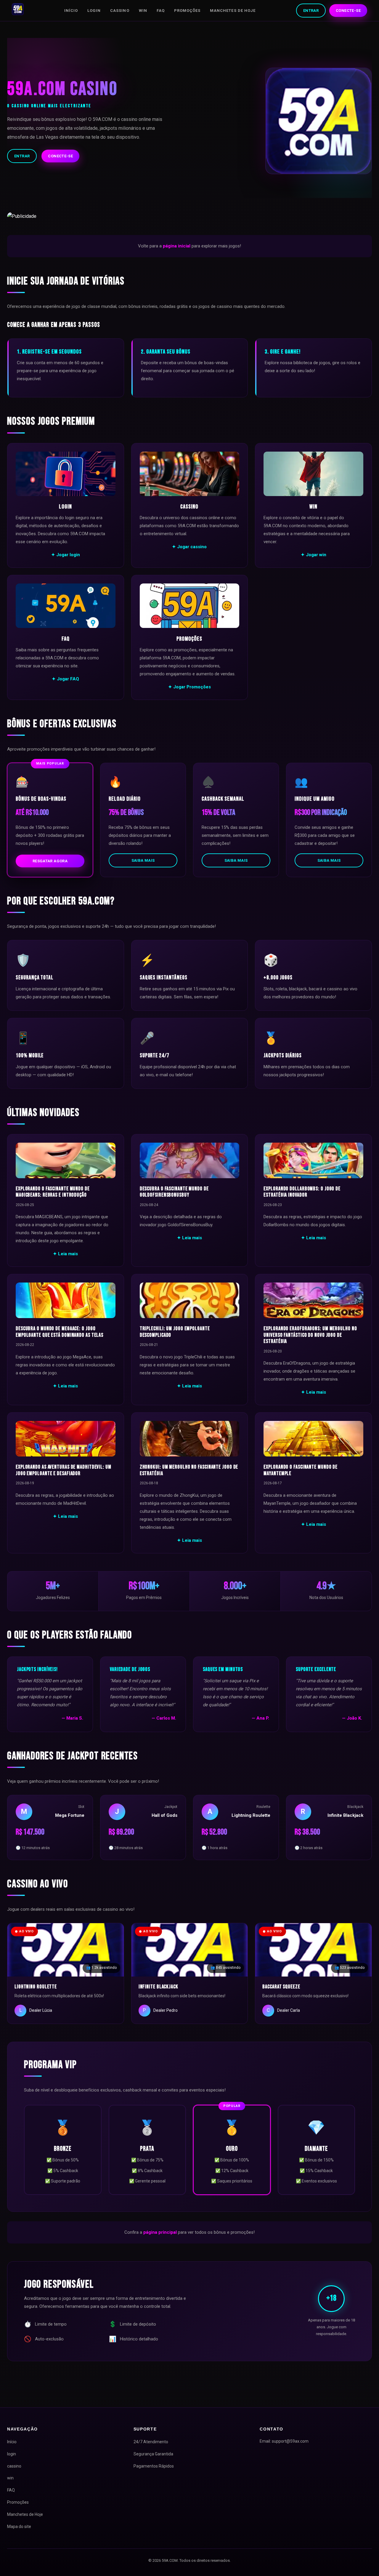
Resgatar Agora (50, 861)
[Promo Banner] (189, 216)
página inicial (177, 246)
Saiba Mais (143, 860)
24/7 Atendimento (151, 2442)
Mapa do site (19, 2527)
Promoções (187, 11)
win (143, 11)
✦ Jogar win (314, 555)
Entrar (311, 11)
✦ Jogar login (66, 555)
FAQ (161, 11)
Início (71, 11)
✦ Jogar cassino (189, 547)
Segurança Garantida (153, 2454)
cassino (120, 11)
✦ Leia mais (65, 1254)
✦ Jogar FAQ (65, 679)
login (94, 11)
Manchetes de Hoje (233, 11)
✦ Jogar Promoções (189, 687)
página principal (160, 2232)
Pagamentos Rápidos (154, 2466)
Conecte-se (348, 11)
